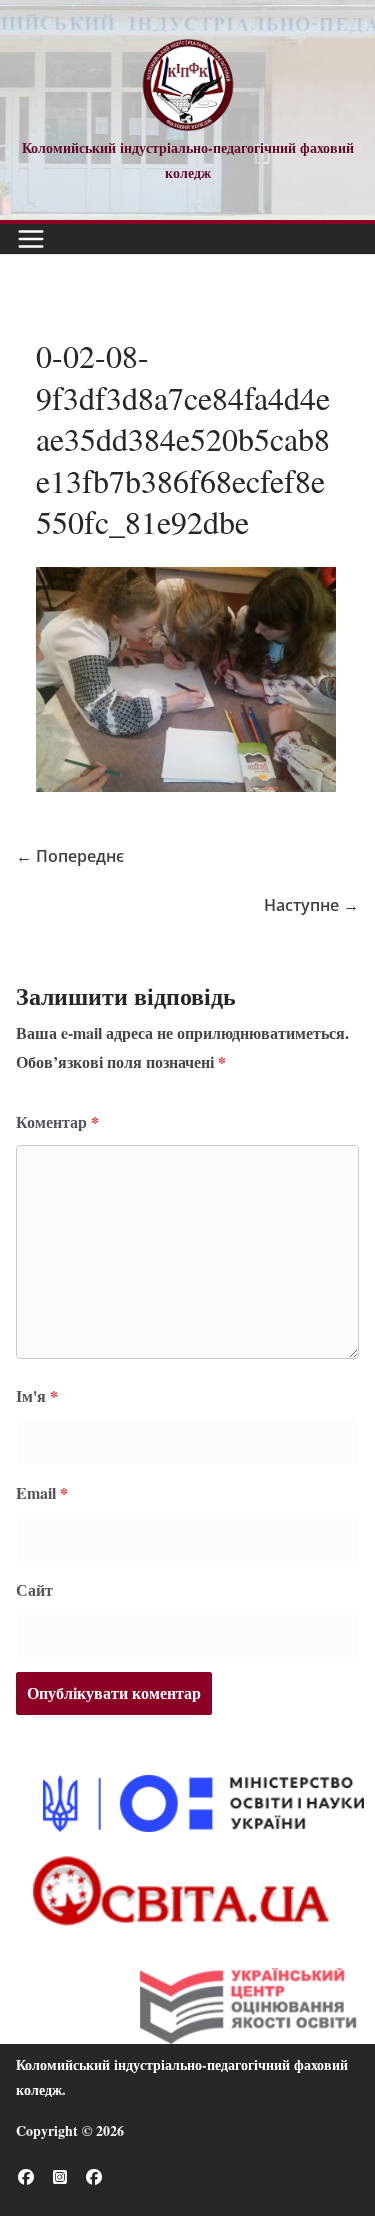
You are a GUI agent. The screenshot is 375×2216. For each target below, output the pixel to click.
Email (42, 1492)
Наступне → (311, 905)
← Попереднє (70, 856)
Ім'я (37, 1395)
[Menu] (31, 239)
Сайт (34, 1589)
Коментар (57, 1121)
